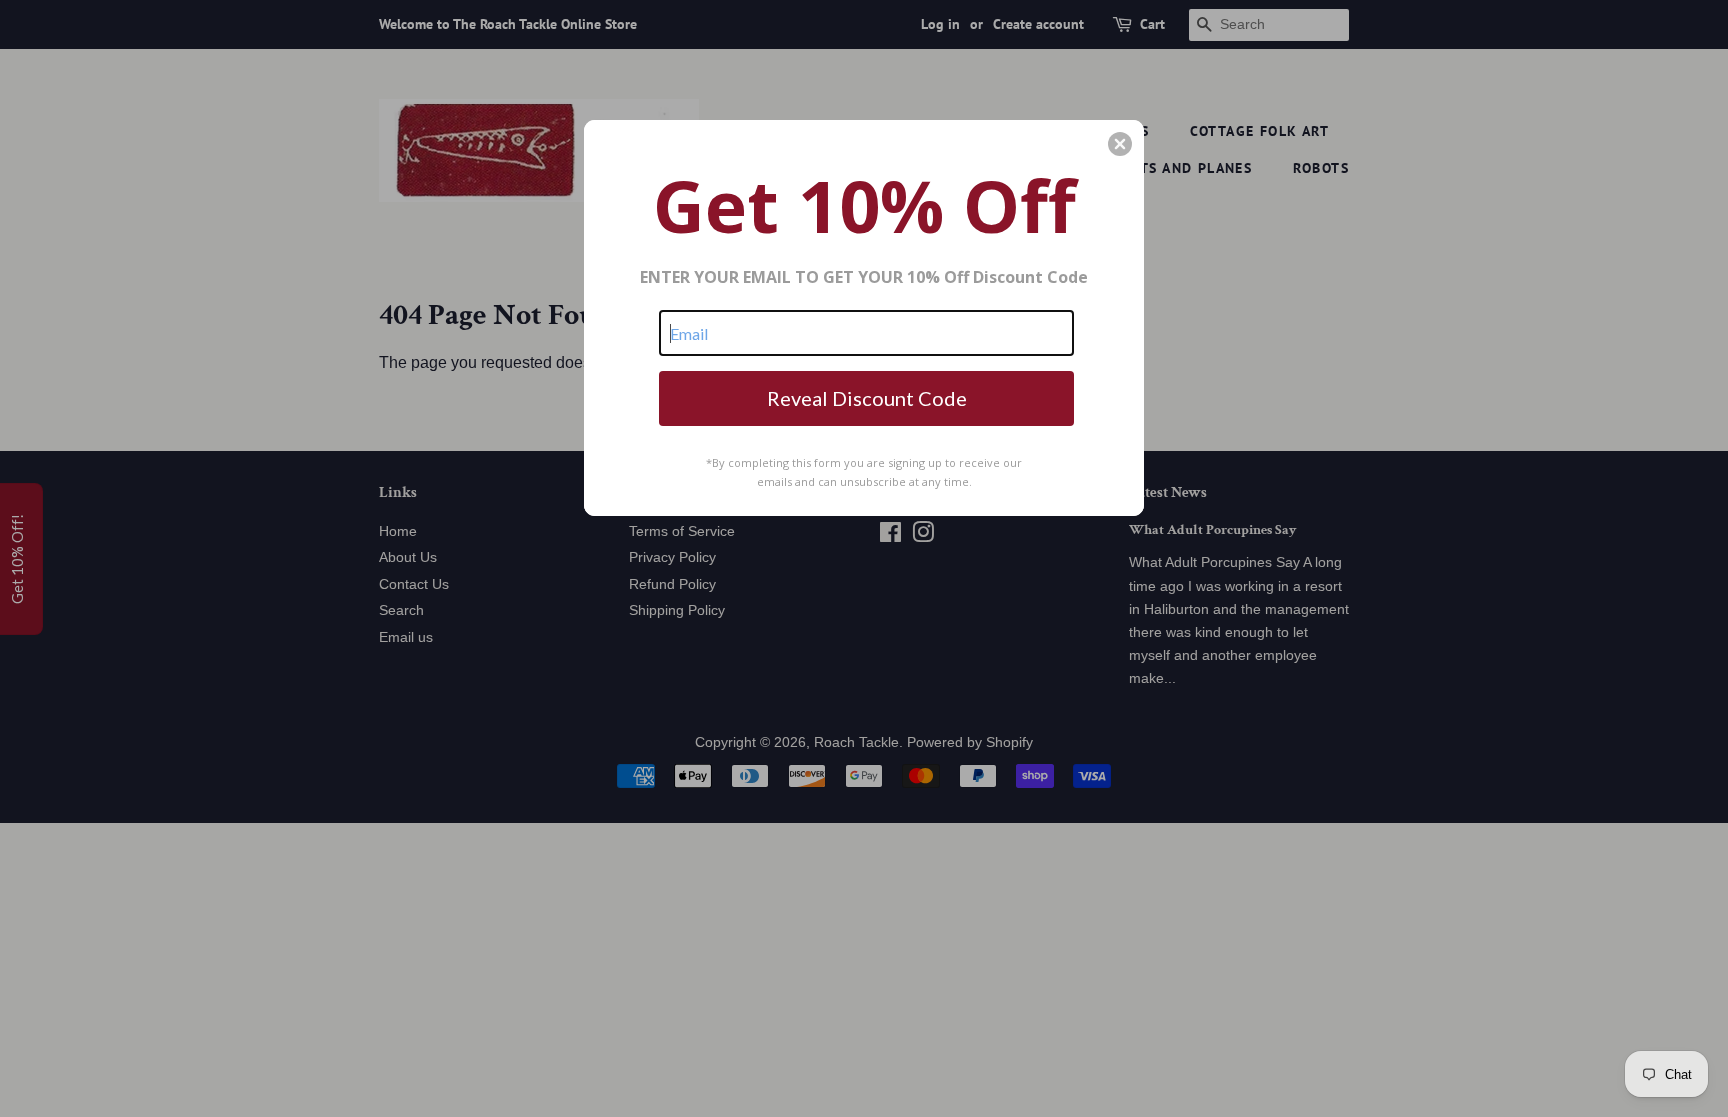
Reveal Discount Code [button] (867, 398)
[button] (1120, 144)
